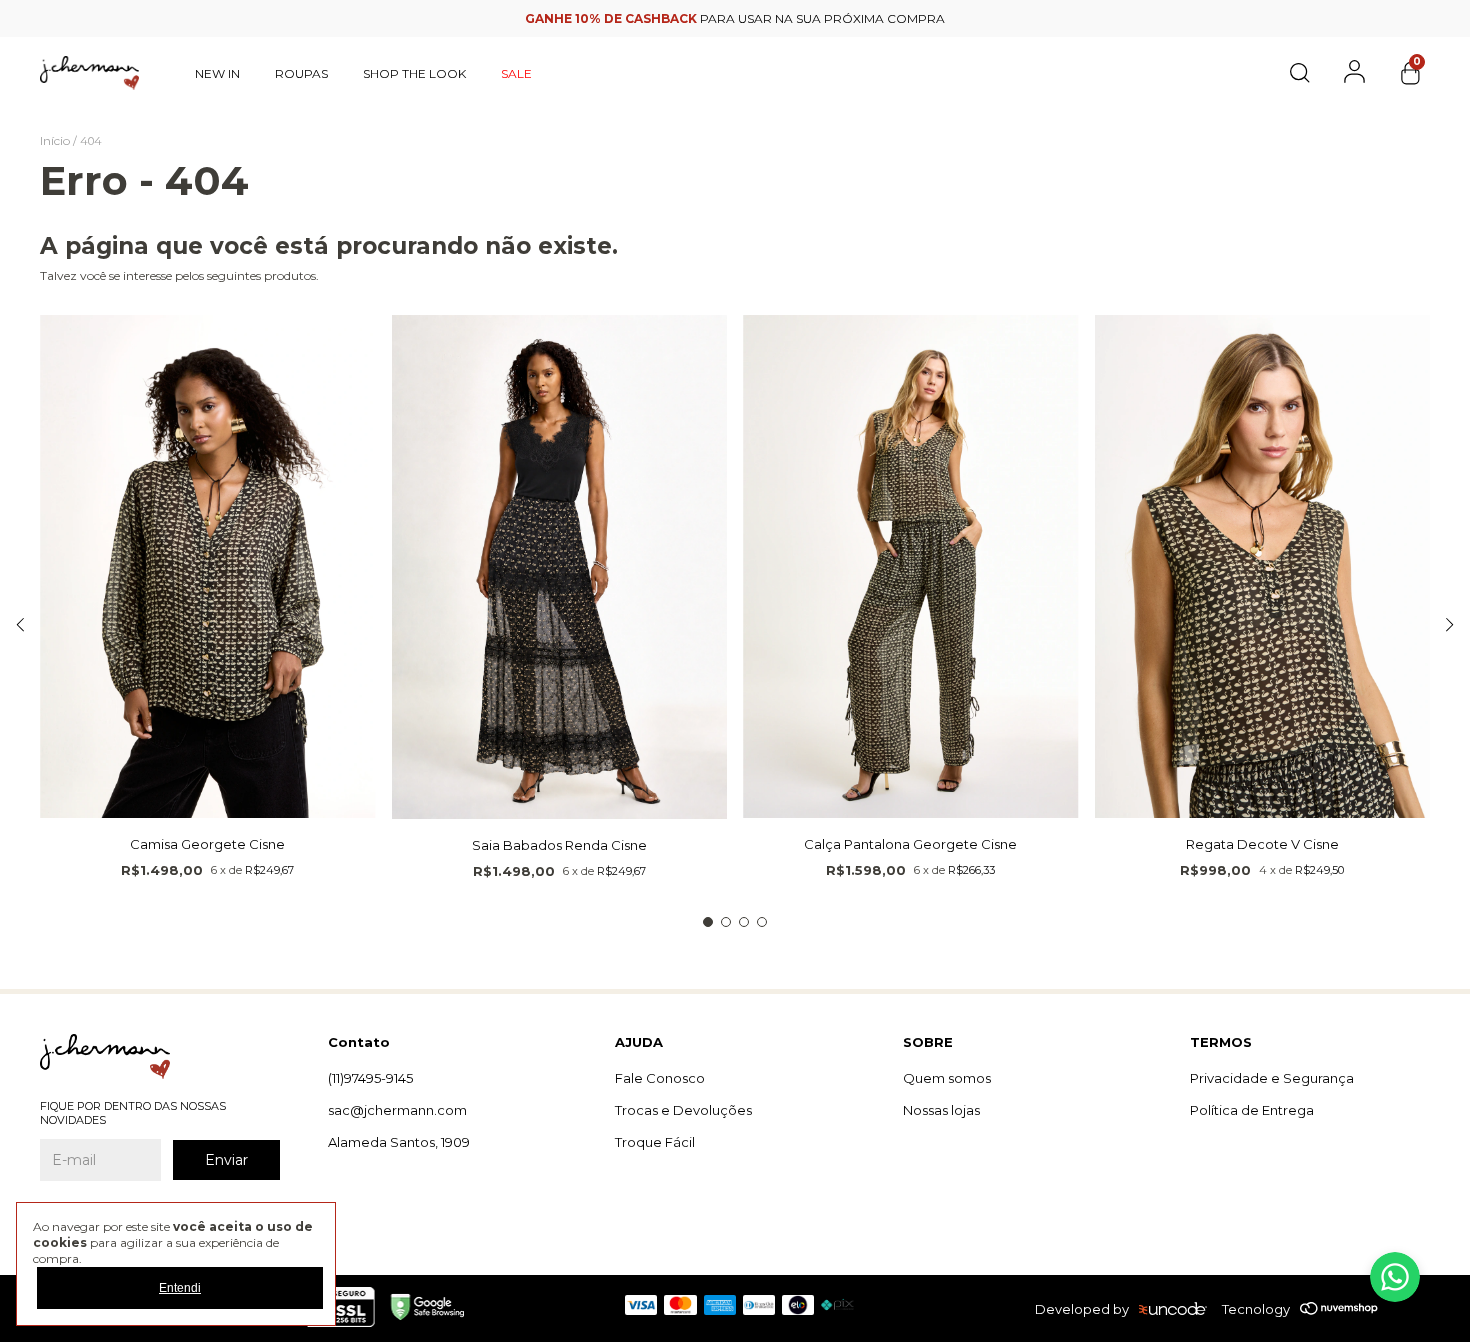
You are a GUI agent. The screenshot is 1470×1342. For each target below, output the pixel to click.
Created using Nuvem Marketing (735, 563)
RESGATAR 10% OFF (735, 527)
